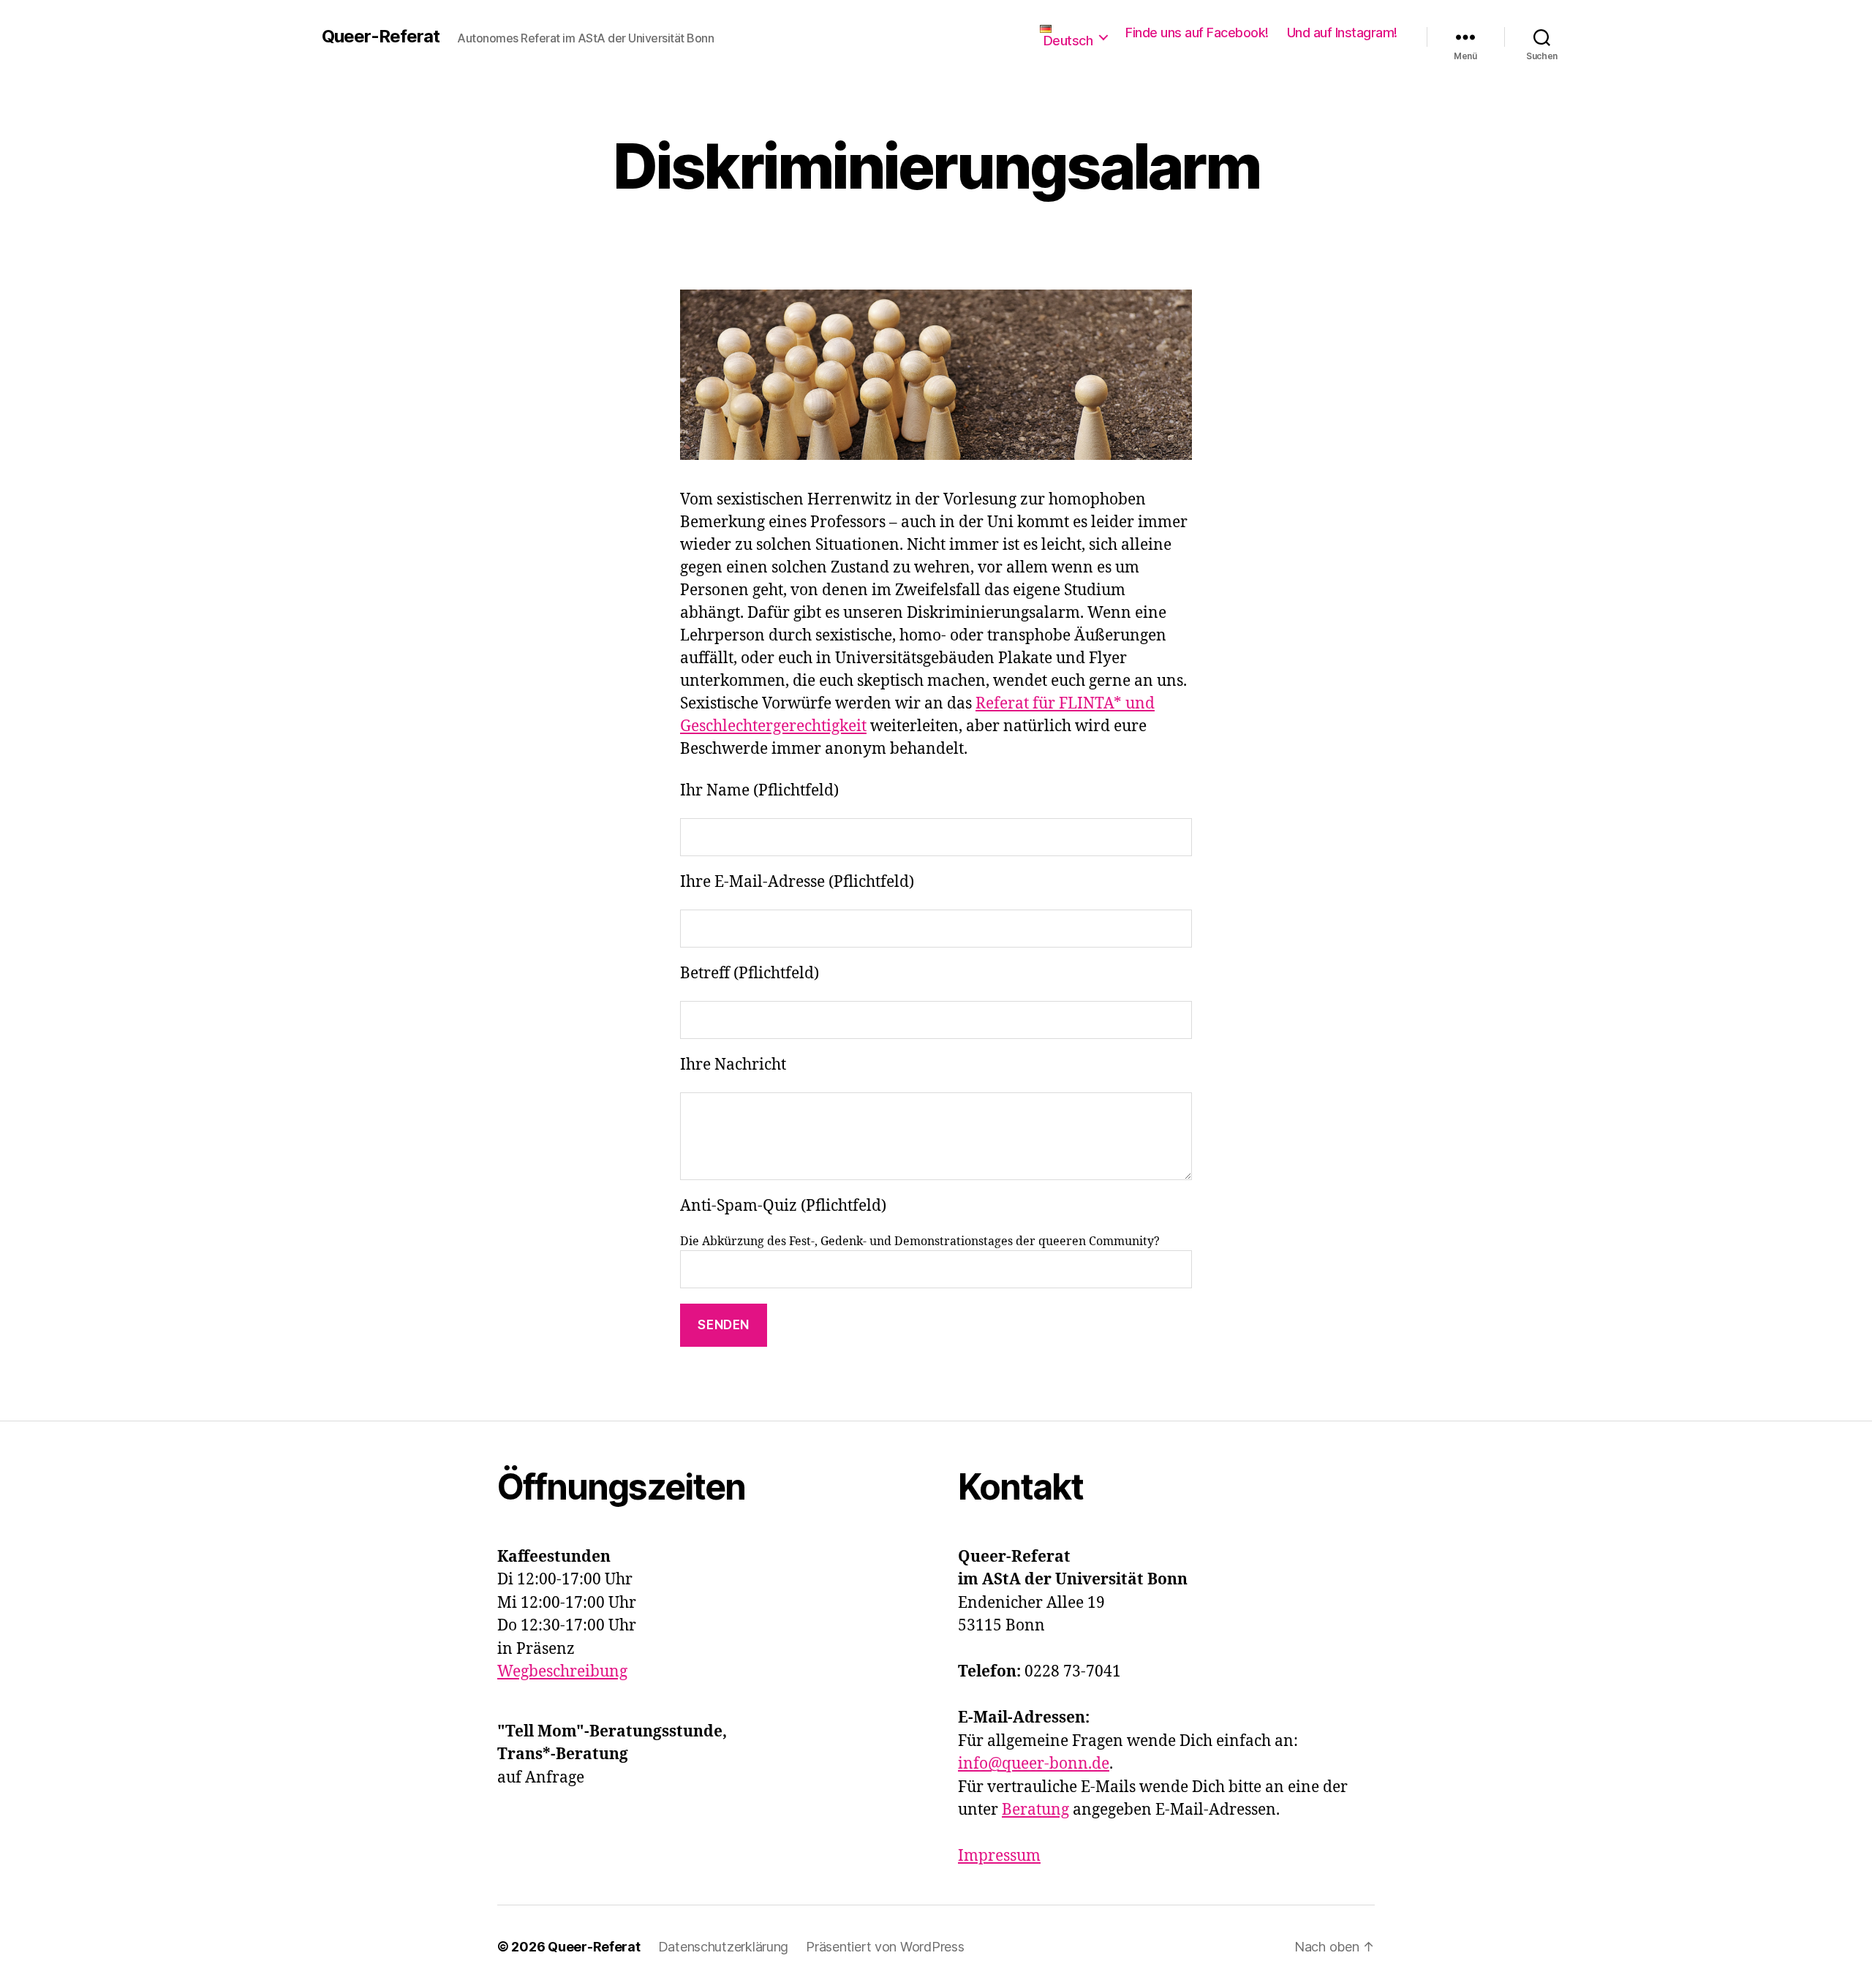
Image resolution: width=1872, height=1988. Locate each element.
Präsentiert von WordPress (885, 1947)
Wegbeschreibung (562, 1672)
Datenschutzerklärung (724, 1947)
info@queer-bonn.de (1034, 1764)
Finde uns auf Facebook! (1197, 33)
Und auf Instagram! (1342, 33)
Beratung (1035, 1810)
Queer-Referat (381, 37)
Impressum (999, 1856)
